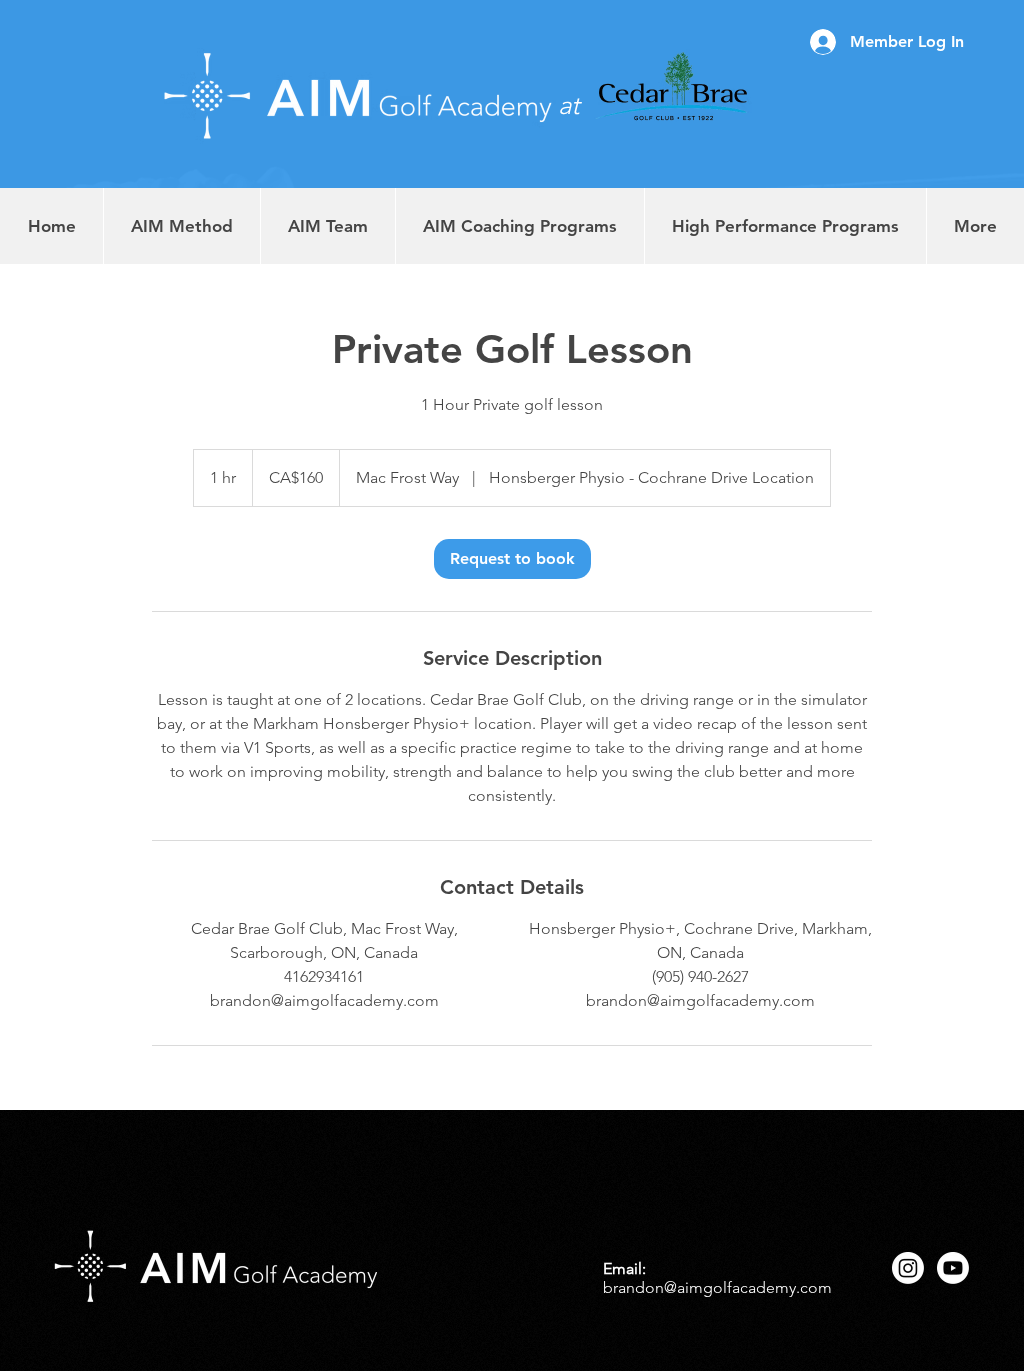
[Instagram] (908, 1268)
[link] (512, 559)
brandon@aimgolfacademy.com (717, 1287)
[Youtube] (953, 1268)
